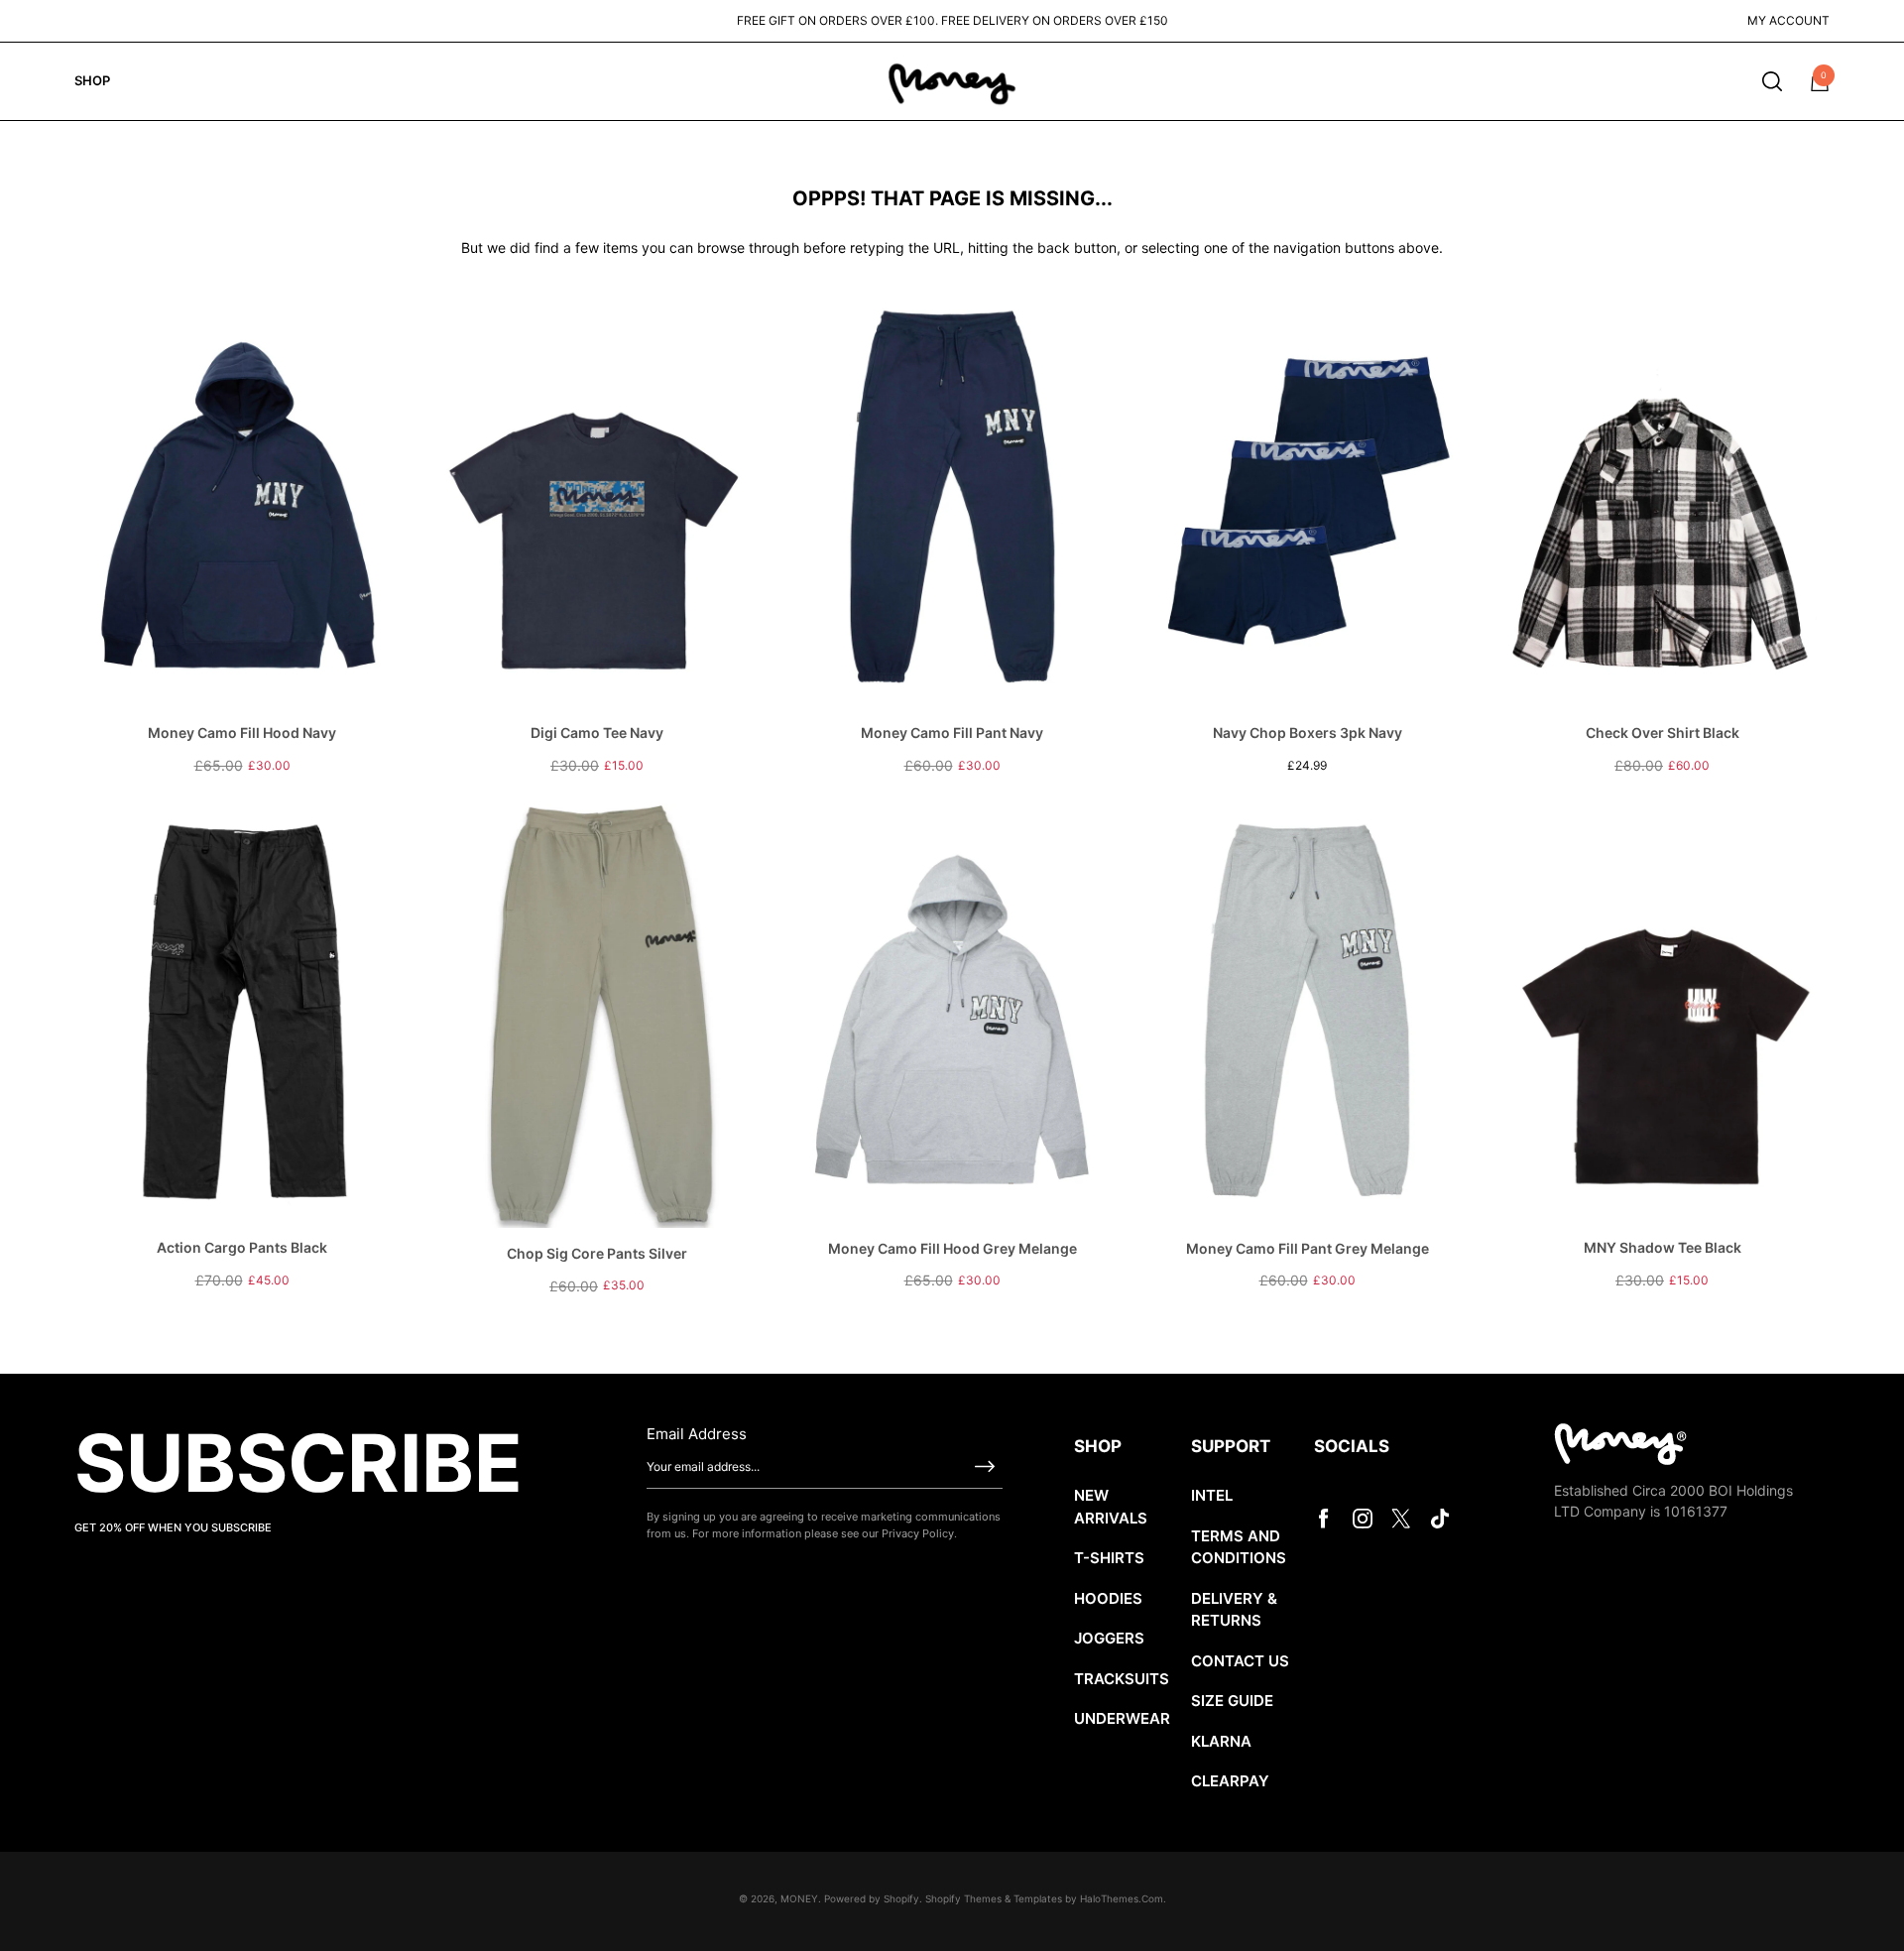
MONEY (799, 1898)
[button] (1772, 81)
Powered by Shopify (872, 1898)
